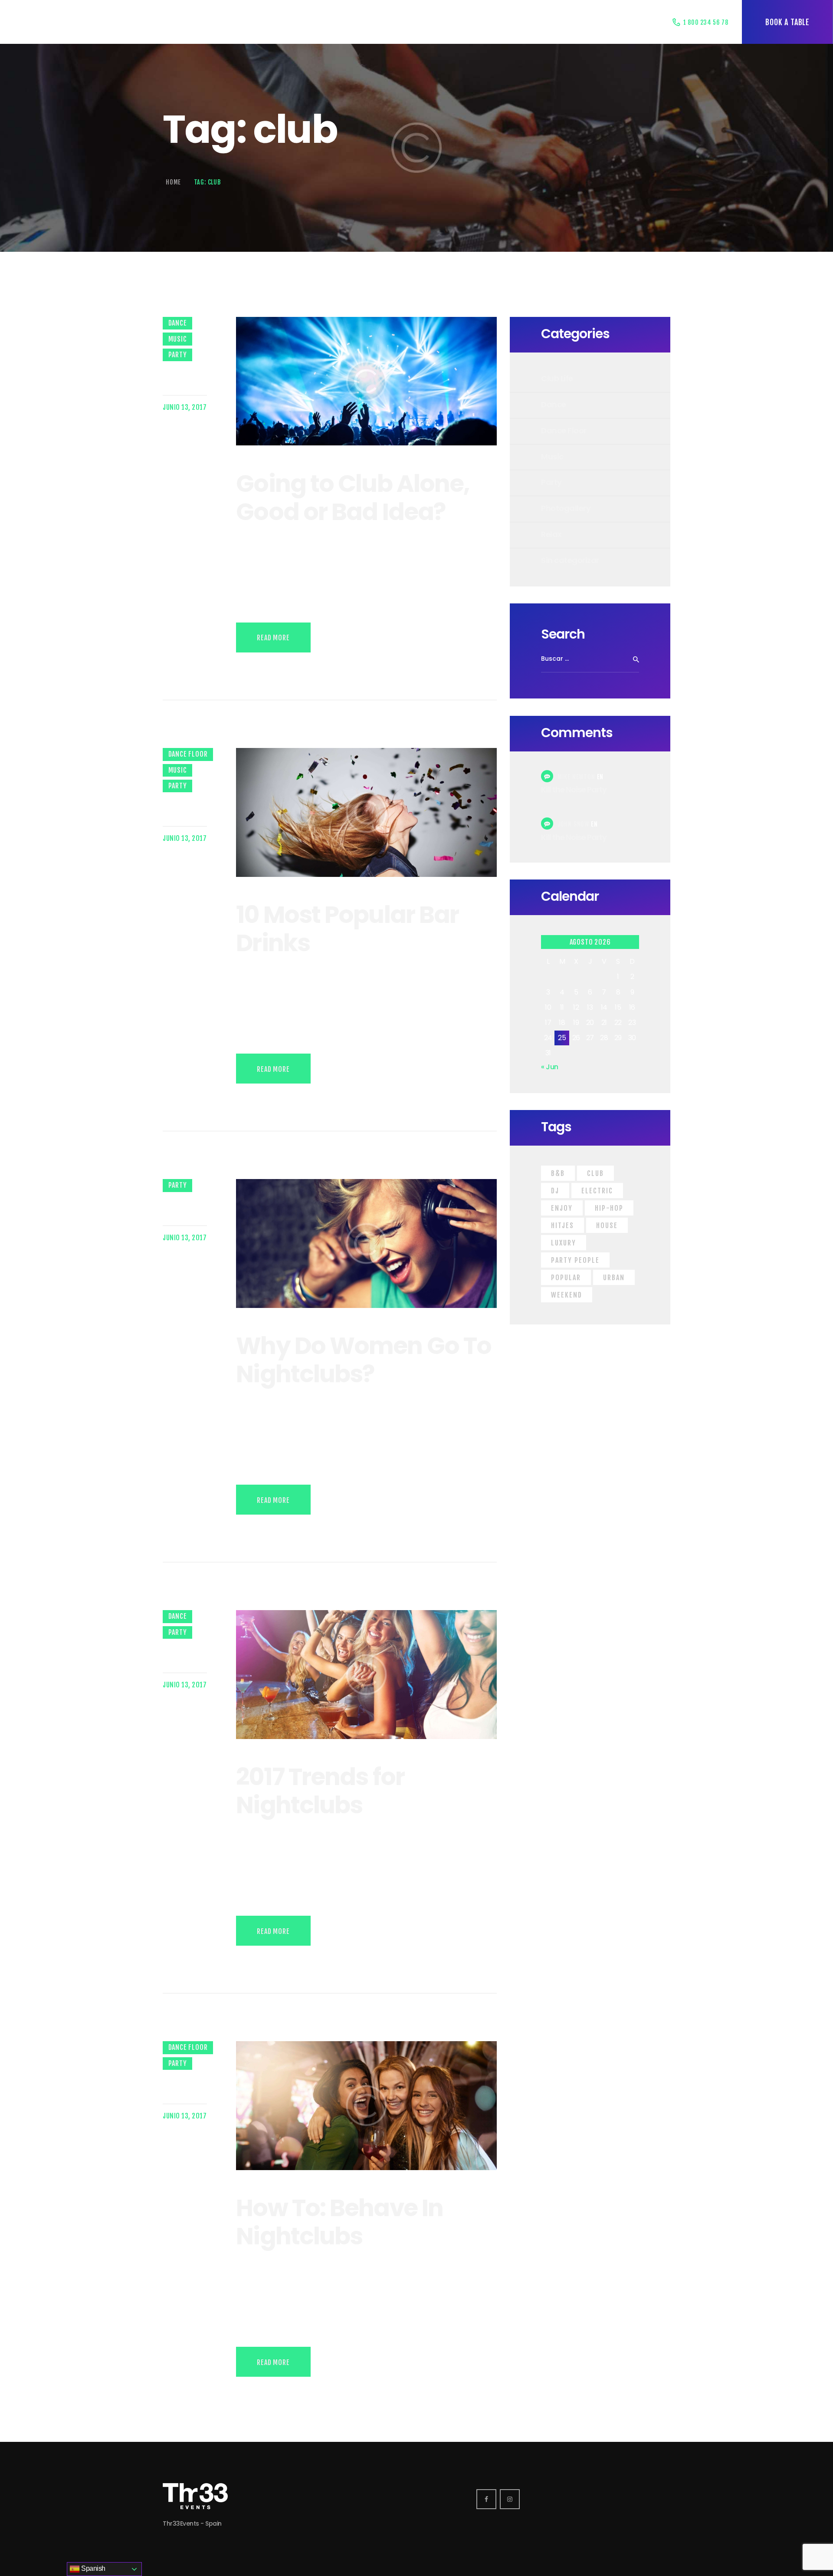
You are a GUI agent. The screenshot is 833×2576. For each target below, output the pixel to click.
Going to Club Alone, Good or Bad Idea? (353, 498)
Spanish (93, 2568)
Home (173, 182)
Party (178, 355)
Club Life (557, 378)
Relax (551, 534)
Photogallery (566, 508)
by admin (175, 374)
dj (555, 1191)
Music (178, 339)
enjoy (562, 1208)
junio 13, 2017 (185, 407)
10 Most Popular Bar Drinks (347, 929)
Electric (597, 1191)
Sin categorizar (570, 560)
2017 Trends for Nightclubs (320, 1791)
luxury (564, 1243)
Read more (273, 638)
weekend (567, 1295)
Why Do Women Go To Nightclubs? (364, 1360)
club (595, 1173)
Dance (178, 323)
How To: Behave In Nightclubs (339, 2222)
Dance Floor (188, 754)
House (607, 1225)
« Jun (550, 1067)
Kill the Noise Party (574, 790)
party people (575, 1260)
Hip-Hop (609, 1208)
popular (566, 1278)
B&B (558, 1173)
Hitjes (562, 1225)
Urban (614, 1278)
